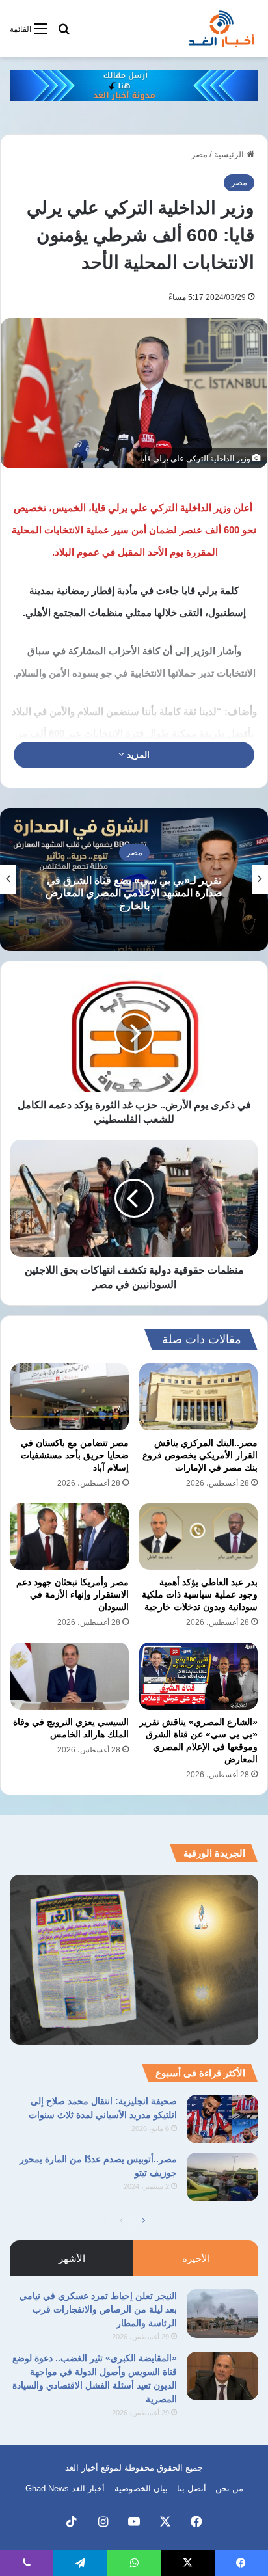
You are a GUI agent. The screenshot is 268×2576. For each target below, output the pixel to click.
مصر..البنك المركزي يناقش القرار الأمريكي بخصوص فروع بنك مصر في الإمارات (200, 1455)
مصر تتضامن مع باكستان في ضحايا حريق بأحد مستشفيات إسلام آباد (75, 1455)
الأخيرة (196, 2258)
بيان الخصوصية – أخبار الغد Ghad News (97, 2489)
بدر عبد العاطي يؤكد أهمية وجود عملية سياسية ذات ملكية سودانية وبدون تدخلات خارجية (200, 1594)
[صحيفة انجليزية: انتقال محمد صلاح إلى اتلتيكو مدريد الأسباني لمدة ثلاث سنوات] (222, 2119)
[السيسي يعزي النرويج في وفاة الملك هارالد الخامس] (70, 1676)
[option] (134, 879)
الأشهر (72, 2258)
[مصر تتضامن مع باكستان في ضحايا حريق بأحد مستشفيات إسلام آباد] (70, 1397)
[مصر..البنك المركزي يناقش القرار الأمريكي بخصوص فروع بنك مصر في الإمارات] (198, 1397)
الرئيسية (230, 154)
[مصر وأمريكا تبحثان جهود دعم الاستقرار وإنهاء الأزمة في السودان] (70, 1537)
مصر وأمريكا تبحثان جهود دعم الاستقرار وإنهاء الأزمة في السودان (73, 1594)
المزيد (137, 755)
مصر (199, 154)
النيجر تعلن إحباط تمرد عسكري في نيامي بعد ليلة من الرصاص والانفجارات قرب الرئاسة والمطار (98, 2309)
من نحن (229, 2489)
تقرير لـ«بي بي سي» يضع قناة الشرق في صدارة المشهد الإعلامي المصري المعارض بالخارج (134, 893)
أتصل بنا (192, 2489)
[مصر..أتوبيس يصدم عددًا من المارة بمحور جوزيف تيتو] (222, 2177)
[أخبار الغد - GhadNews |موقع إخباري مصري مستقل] (221, 29)
